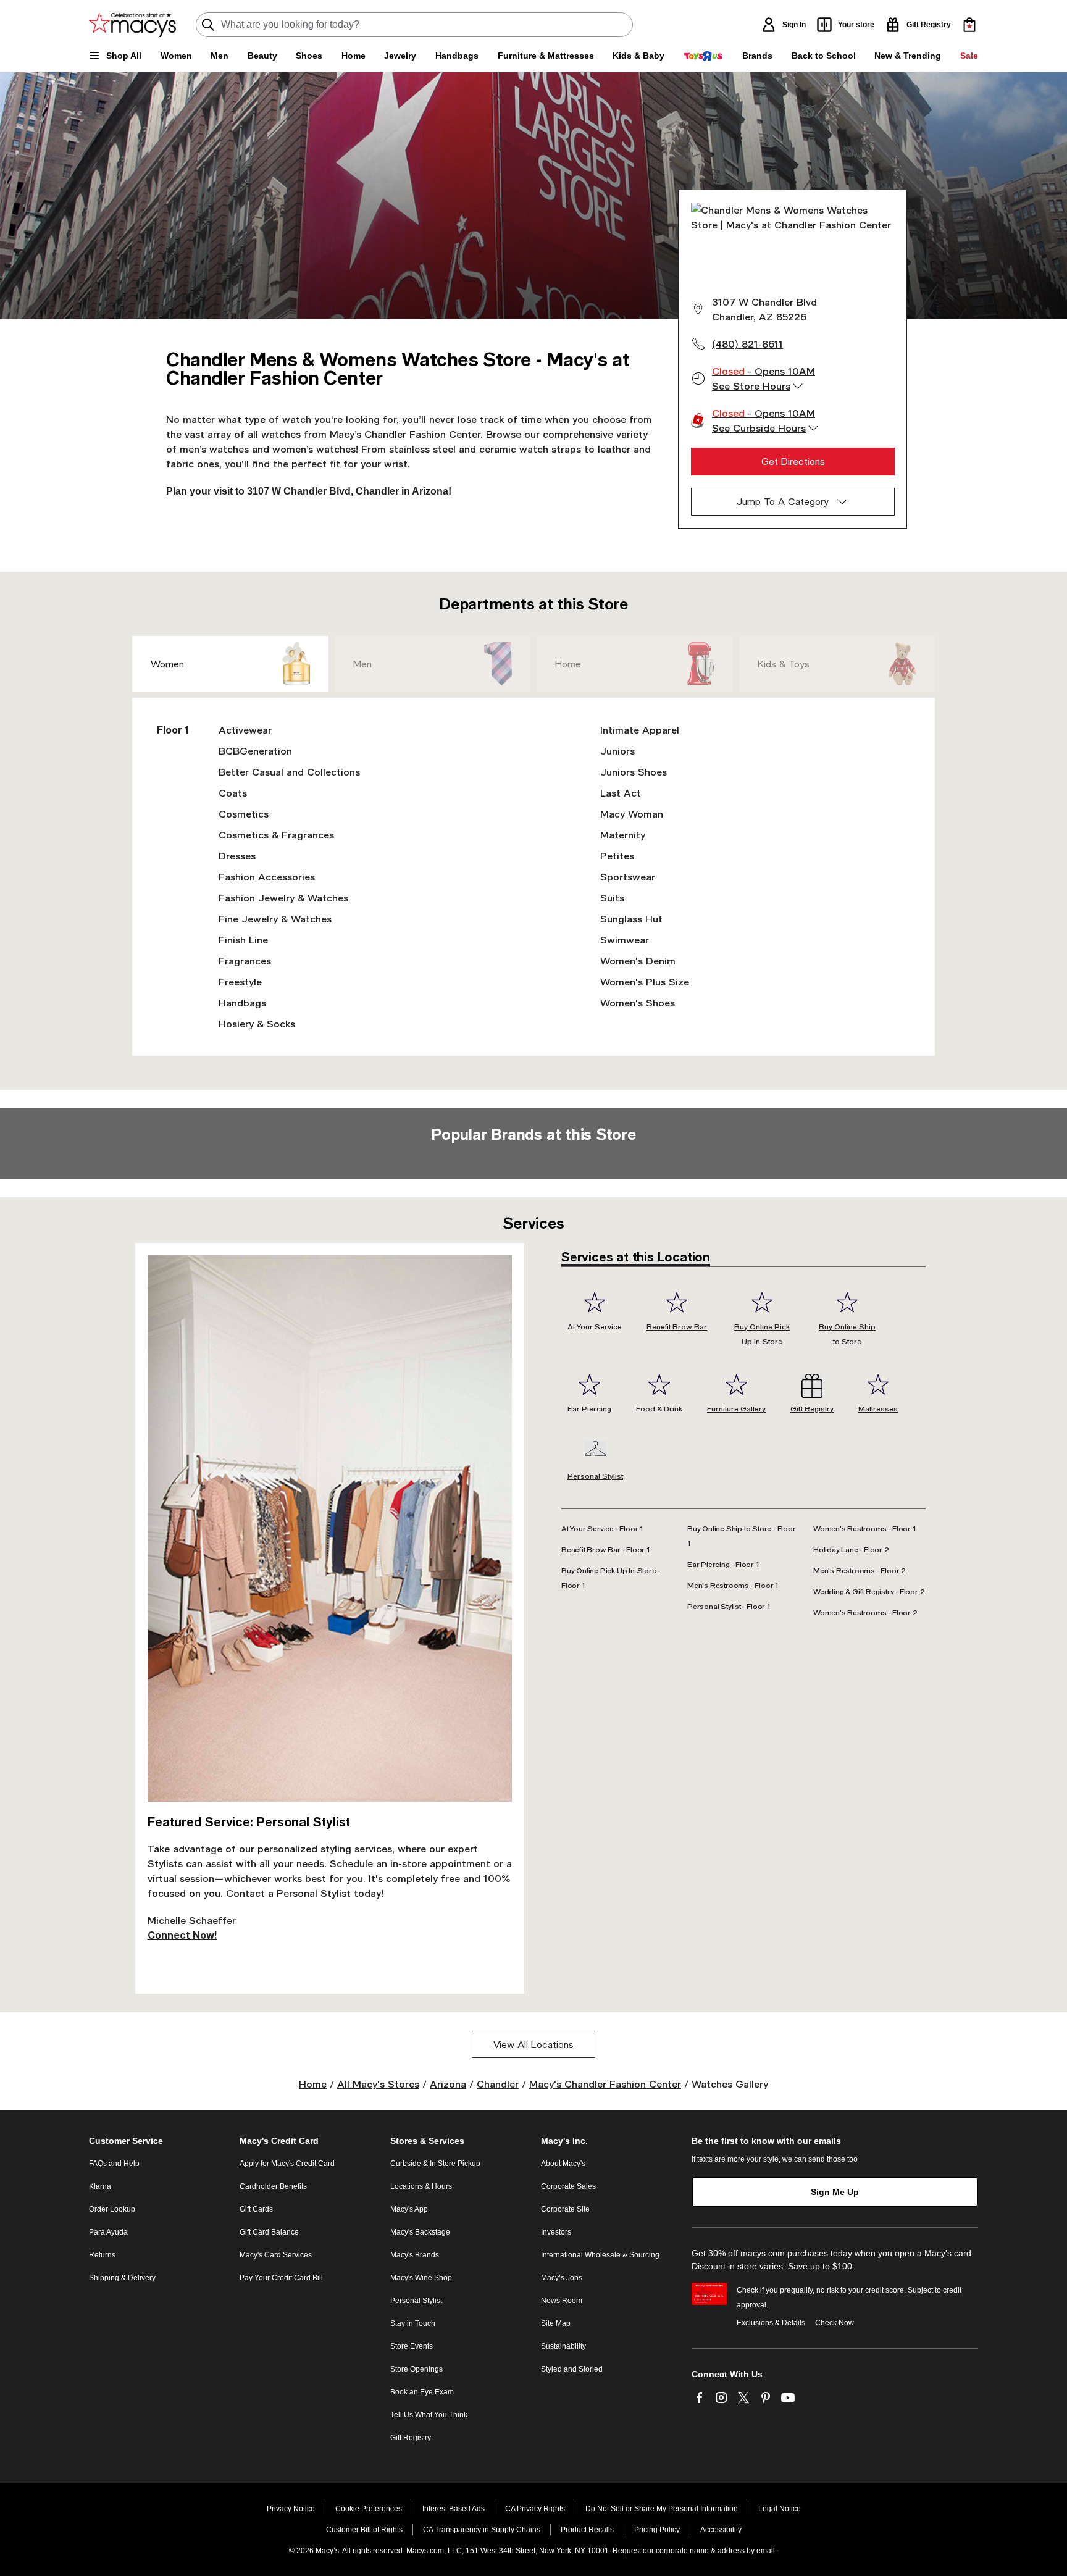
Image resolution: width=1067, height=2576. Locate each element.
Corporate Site (565, 2209)
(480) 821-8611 (747, 344)
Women (167, 664)
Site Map (556, 2323)
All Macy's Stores (378, 2084)
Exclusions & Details (771, 2323)
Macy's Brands (415, 2255)
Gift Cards (256, 2209)
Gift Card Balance (269, 2232)
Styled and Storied (572, 2369)
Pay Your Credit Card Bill (281, 2278)
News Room (562, 2301)
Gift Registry (411, 2438)
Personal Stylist (416, 2301)
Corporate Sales (568, 2186)
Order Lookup (112, 2209)
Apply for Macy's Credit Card (287, 2164)
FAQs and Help (114, 2164)
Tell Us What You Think (429, 2415)
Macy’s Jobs (562, 2278)
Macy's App (409, 2209)
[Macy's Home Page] (132, 25)
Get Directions (793, 461)
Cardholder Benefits (273, 2186)
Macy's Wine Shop (421, 2278)
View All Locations (533, 2044)
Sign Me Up (835, 2192)
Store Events (412, 2346)
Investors (556, 2232)
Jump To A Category (783, 501)
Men (362, 664)
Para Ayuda (108, 2232)
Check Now (835, 2323)
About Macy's (563, 2164)
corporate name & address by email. (716, 2551)
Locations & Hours (421, 2186)
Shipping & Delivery (122, 2278)
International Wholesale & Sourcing (600, 2255)
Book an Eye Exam (422, 2392)
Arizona (448, 2084)
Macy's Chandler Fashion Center (605, 2084)
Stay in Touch (413, 2323)
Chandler (498, 2084)
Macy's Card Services (276, 2255)
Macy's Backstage (420, 2232)
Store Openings (416, 2369)
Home (568, 664)
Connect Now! (182, 1935)
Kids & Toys (784, 664)
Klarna (100, 2186)
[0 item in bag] (969, 25)
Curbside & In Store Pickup (435, 2164)
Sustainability (563, 2346)
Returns (102, 2255)
